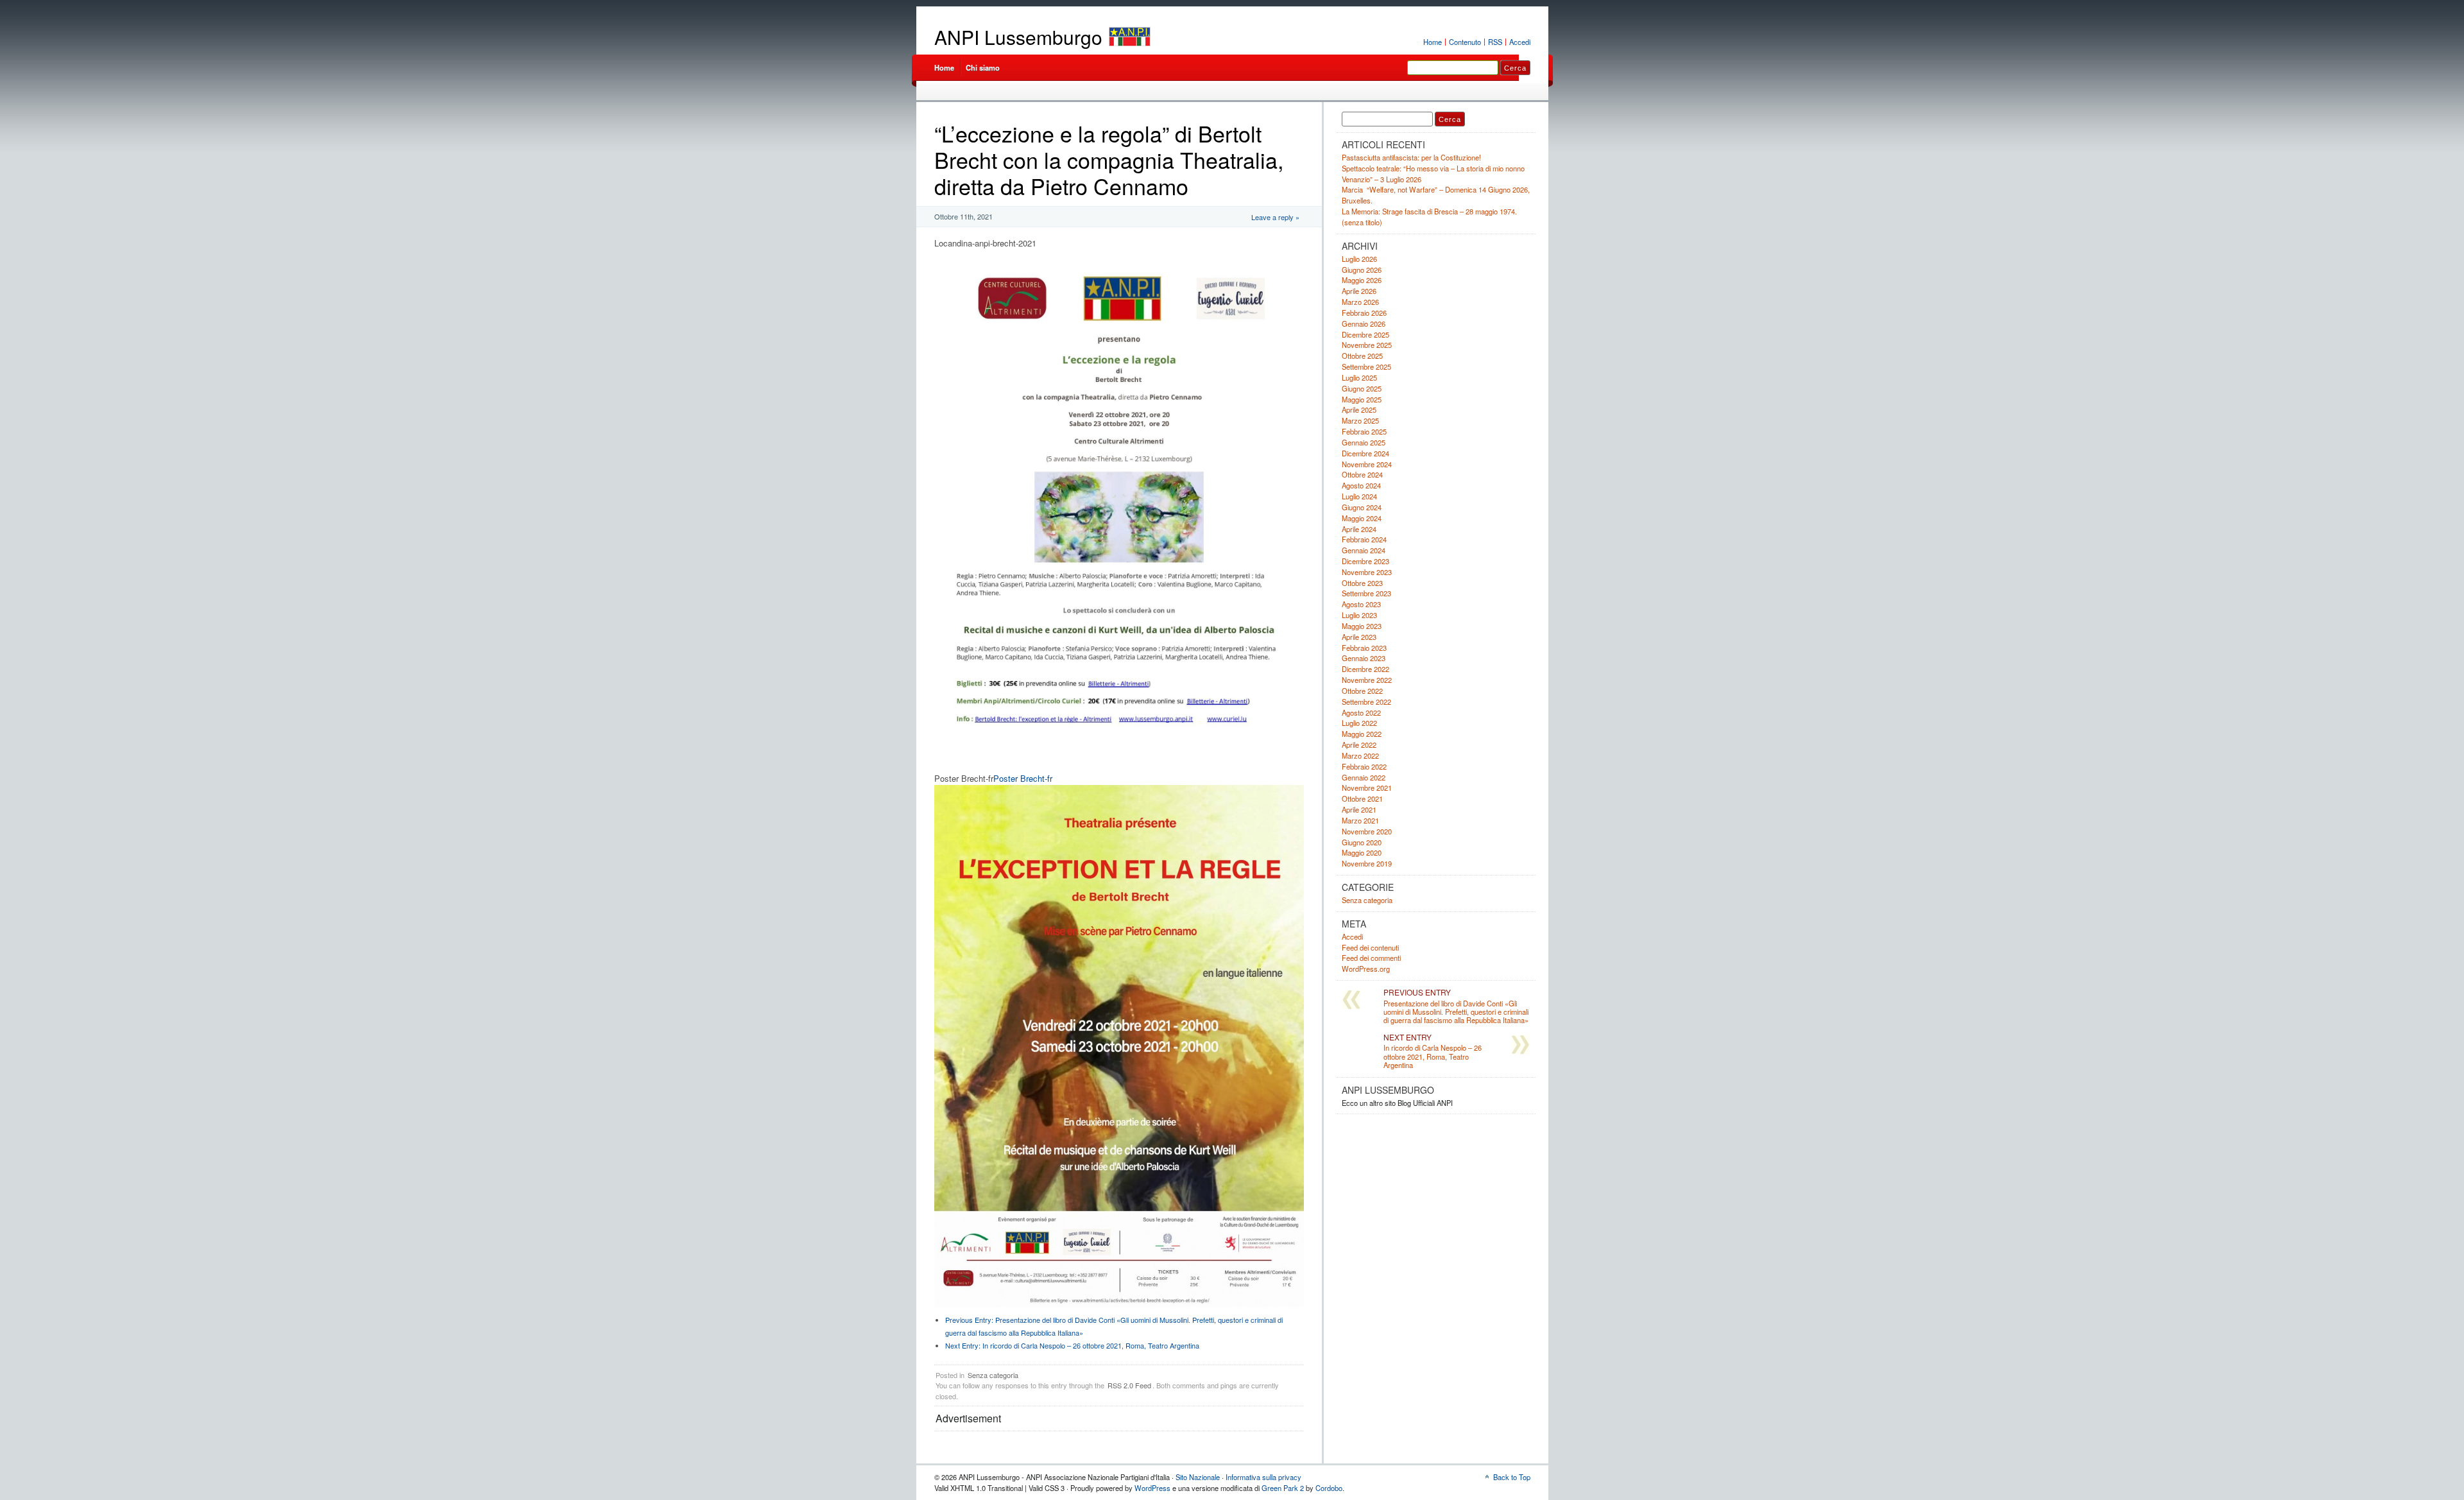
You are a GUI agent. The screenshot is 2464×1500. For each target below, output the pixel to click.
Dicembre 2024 (1365, 453)
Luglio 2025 (1359, 377)
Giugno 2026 (1362, 270)
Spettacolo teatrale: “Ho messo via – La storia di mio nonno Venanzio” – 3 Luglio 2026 (1433, 174)
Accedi (1520, 42)
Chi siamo (983, 67)
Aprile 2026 (1359, 291)
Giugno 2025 (1362, 388)
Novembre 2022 (1367, 680)
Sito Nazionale (1198, 1477)
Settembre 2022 (1366, 702)
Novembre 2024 (1367, 464)
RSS (1495, 42)
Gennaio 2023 (1364, 658)
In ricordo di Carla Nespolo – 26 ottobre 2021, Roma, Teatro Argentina (1072, 1345)
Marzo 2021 (1360, 820)
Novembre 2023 (1367, 572)
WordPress (1152, 1488)
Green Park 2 (1283, 1488)
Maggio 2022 (1362, 734)
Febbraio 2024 (1364, 539)
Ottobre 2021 (1362, 798)
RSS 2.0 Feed (1129, 1385)
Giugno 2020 (1362, 842)
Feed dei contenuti (1370, 947)
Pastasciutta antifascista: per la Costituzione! (1411, 157)
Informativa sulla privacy (1263, 1477)
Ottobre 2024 (1362, 474)
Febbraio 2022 (1364, 766)
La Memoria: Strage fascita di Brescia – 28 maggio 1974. (1429, 211)
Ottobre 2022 (1362, 691)
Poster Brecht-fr (1023, 778)
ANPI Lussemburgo (1018, 37)
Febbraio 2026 (1364, 313)
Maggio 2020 (1362, 852)
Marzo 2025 (1360, 420)
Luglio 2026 (1359, 259)
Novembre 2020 (1367, 831)
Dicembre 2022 (1365, 669)
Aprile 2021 (1359, 809)
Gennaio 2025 (1364, 442)
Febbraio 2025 (1364, 431)
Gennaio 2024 (1364, 550)
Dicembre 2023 (1365, 561)
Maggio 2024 (1362, 518)
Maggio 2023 (1362, 626)
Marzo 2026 (1360, 302)
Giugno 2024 (1362, 507)
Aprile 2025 (1359, 409)
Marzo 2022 (1360, 755)
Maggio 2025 (1362, 399)
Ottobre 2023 (1362, 583)
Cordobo (1329, 1488)
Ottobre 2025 (1362, 356)
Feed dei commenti (1371, 958)
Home (1433, 42)
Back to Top (1512, 1477)
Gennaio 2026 (1364, 323)
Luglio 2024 (1359, 496)
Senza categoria (993, 1375)
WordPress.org (1366, 969)
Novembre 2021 (1367, 788)
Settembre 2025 (1366, 366)
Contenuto (1465, 42)
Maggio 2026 (1362, 280)
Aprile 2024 (1359, 529)
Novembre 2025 (1367, 345)
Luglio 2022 (1359, 723)
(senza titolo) (1362, 222)
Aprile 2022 (1359, 745)
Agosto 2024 (1361, 485)
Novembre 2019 (1367, 863)
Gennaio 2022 (1364, 777)
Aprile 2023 (1359, 637)
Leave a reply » (1275, 217)
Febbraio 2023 (1364, 648)
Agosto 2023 (1361, 604)
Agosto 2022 (1361, 712)
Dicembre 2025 (1365, 334)
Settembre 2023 (1366, 593)
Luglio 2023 (1359, 615)
